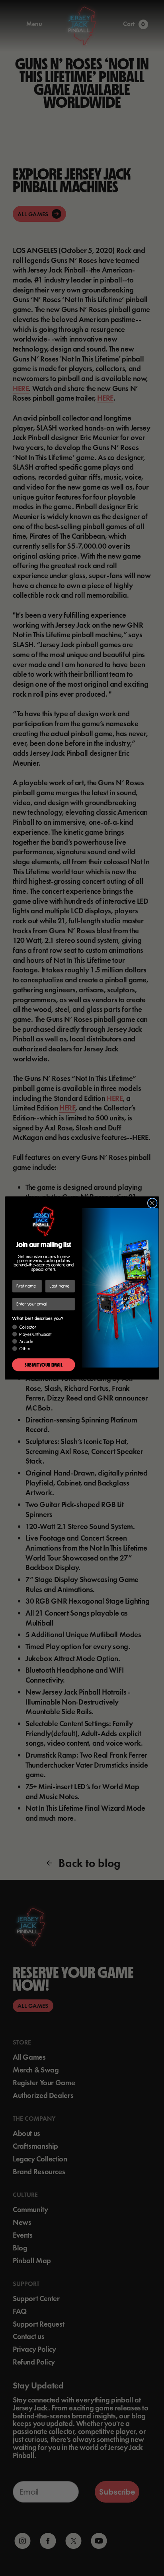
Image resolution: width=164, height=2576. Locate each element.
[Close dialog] (152, 1203)
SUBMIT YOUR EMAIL (43, 1365)
